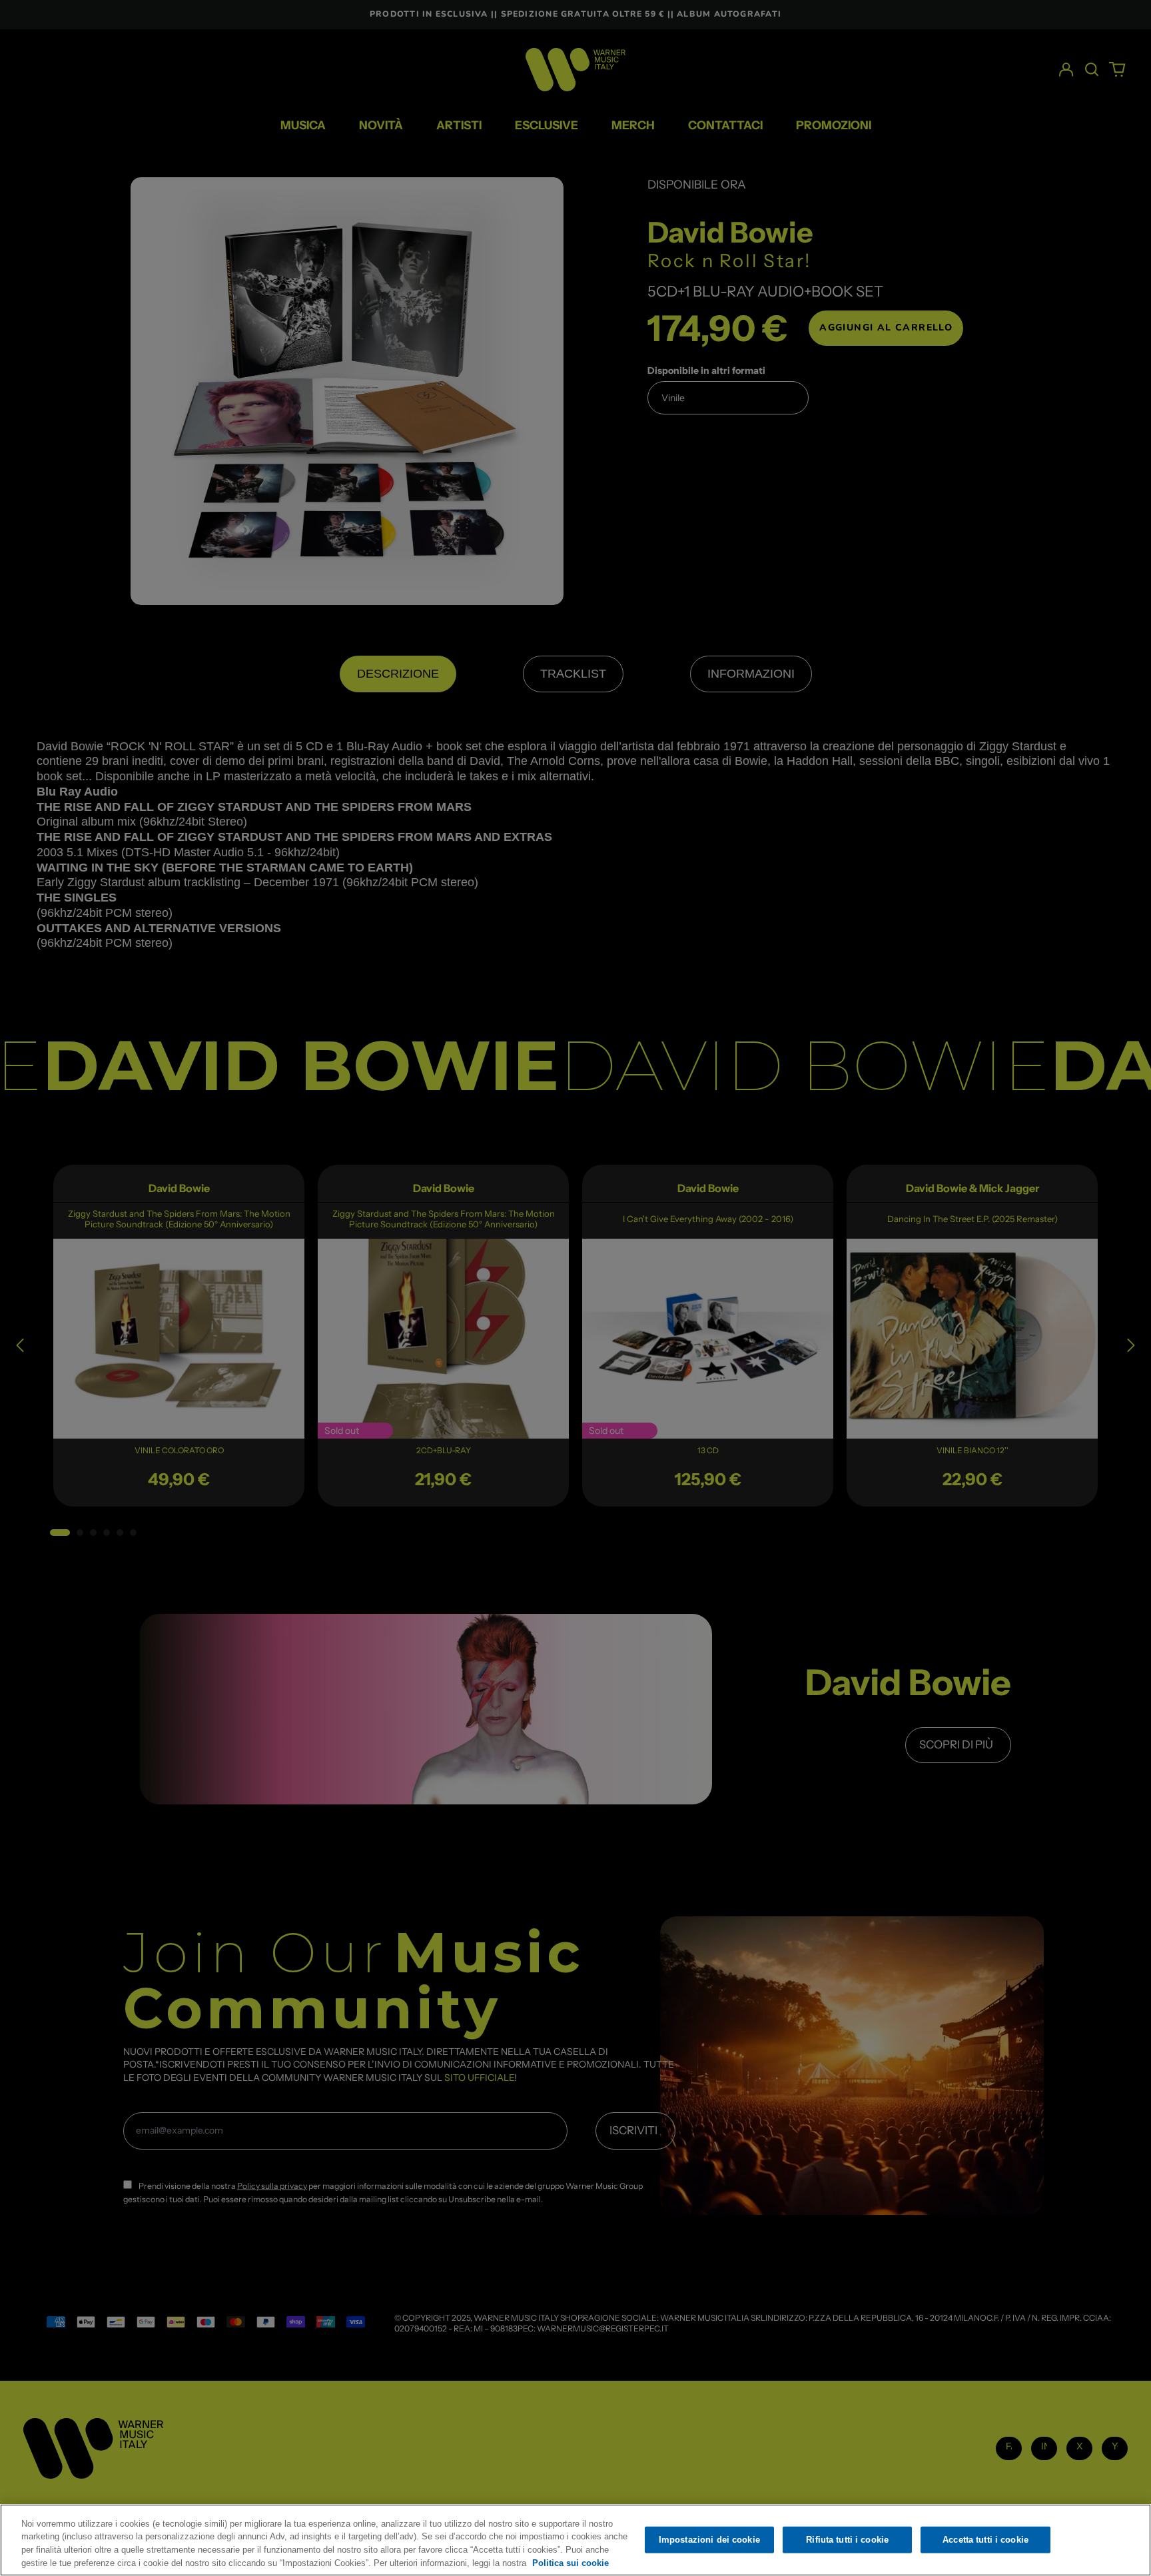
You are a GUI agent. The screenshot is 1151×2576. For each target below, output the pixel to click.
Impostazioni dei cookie (709, 2540)
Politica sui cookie (571, 2562)
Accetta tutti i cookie (985, 2540)
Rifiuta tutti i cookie (847, 2540)
